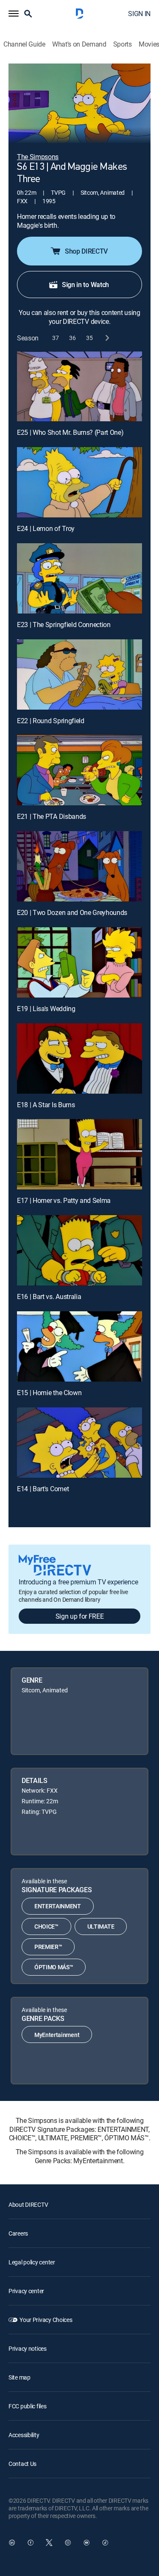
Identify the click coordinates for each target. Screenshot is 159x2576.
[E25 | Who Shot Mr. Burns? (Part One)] (79, 387)
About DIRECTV (28, 2204)
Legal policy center (32, 2262)
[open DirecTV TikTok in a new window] (105, 2543)
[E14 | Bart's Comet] (79, 1443)
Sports (123, 44)
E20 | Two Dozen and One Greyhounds (72, 912)
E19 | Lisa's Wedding (46, 1009)
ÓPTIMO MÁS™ (54, 1967)
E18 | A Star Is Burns (46, 1105)
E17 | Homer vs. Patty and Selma (64, 1200)
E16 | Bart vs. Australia (49, 1296)
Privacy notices (28, 2348)
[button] (14, 14)
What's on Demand (79, 44)
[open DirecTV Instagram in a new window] (68, 2543)
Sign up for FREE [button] (80, 1616)
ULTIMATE (101, 1926)
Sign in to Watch (85, 285)
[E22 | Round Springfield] (79, 674)
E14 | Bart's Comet (43, 1489)
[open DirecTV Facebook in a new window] (31, 2543)
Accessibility (24, 2435)
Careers (18, 2233)
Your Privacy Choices (46, 2320)
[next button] (107, 338)
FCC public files (28, 2406)
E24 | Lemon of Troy (46, 528)
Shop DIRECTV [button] (86, 251)
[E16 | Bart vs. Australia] (79, 1250)
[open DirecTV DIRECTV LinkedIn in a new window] (12, 2543)
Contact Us (22, 2464)
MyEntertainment (57, 2035)
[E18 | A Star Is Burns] (79, 1059)
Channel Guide (24, 44)
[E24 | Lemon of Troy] (79, 482)
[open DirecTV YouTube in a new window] (86, 2543)
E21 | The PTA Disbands (52, 816)
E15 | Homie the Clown (49, 1393)
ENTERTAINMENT (58, 1906)
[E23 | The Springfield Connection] (79, 578)
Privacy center (26, 2291)
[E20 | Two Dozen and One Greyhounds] (79, 866)
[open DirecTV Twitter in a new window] (49, 2543)
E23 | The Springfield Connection (64, 625)
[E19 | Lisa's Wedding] (79, 962)
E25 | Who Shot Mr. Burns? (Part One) (70, 432)
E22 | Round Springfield (51, 721)
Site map (20, 2377)
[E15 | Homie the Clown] (79, 1346)
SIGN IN (139, 14)
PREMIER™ (48, 1947)
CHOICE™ (46, 1926)
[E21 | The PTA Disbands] (79, 770)
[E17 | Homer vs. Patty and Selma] (79, 1154)
